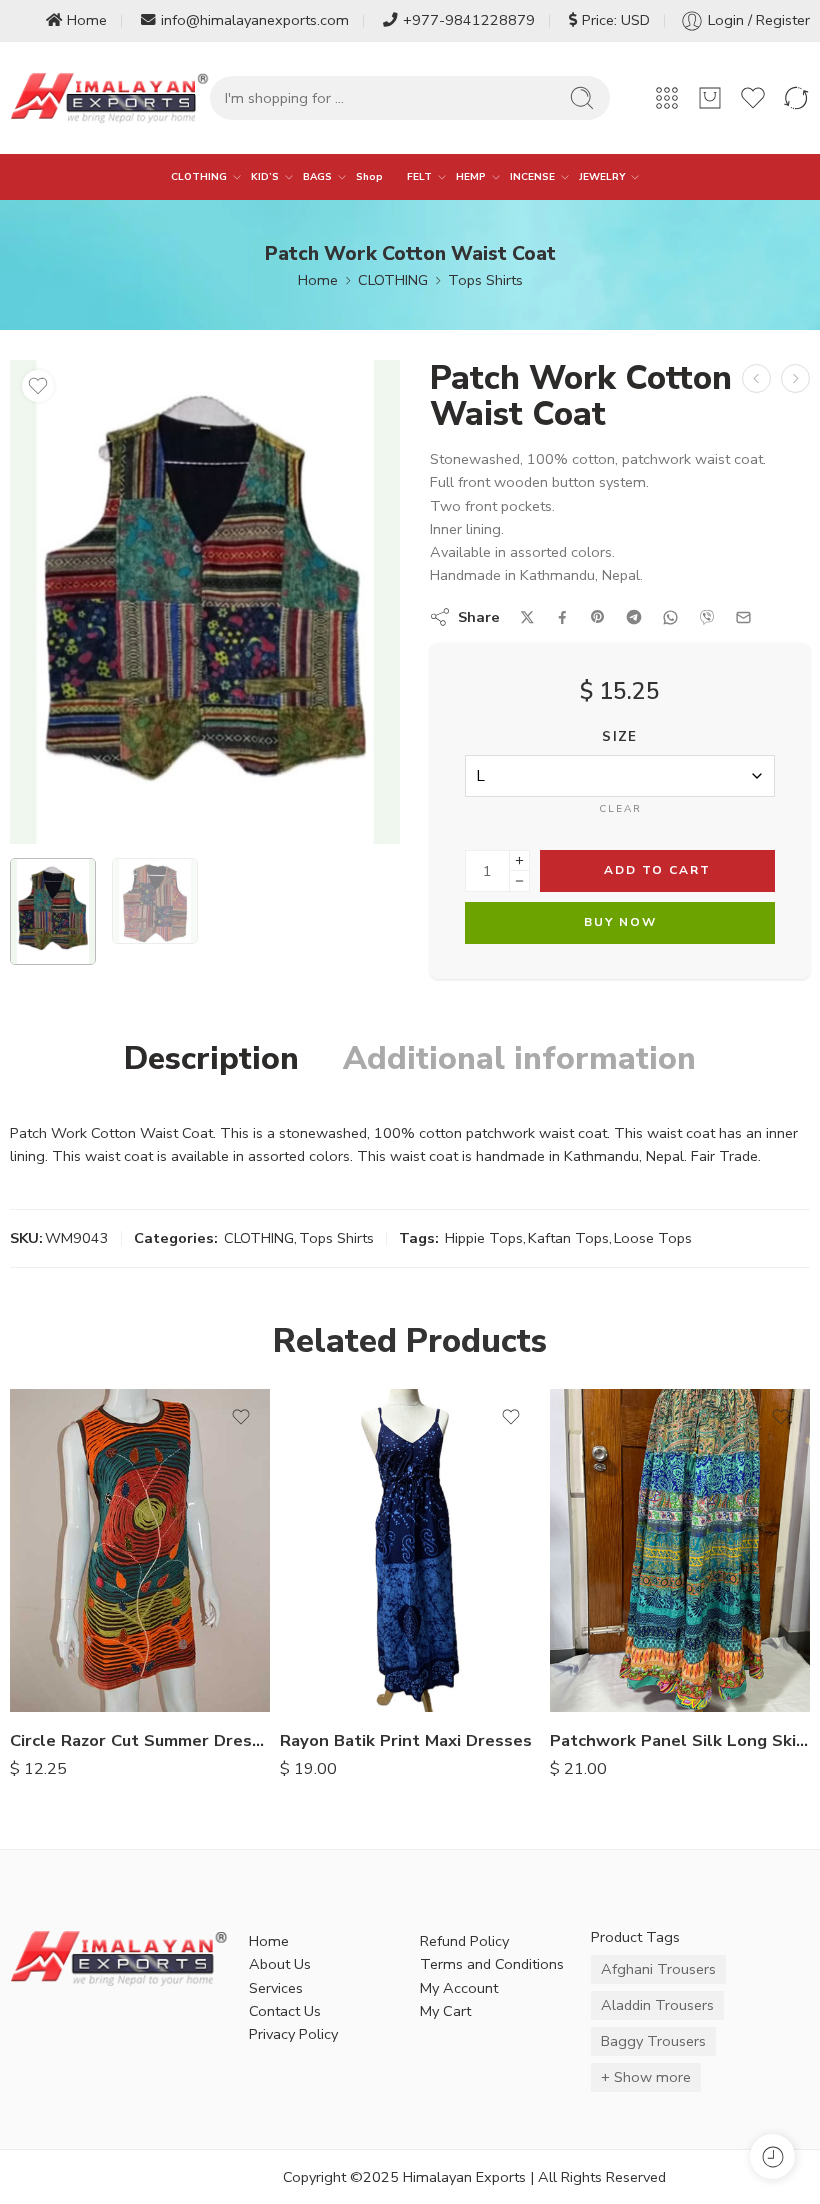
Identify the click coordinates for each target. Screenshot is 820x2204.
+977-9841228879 (469, 20)
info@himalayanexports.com (255, 20)
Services (276, 1988)
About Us (280, 1964)
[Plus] (519, 860)
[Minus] (519, 881)
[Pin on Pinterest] (598, 617)
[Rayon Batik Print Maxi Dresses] (410, 1550)
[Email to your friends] (743, 617)
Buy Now (620, 922)
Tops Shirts (485, 280)
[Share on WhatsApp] (670, 617)
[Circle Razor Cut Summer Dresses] (140, 1550)
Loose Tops (653, 1238)
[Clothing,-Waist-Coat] (205, 602)
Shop (369, 176)
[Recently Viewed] (772, 2156)
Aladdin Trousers (657, 2005)
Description (211, 1059)
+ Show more (646, 2077)
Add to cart (657, 870)
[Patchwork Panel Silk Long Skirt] (680, 1550)
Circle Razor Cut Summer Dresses (140, 1740)
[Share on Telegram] (634, 617)
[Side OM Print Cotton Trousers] (795, 378)
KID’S (265, 176)
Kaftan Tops (568, 1238)
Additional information (519, 1059)
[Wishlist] (38, 386)
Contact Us (285, 2011)
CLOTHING (199, 176)
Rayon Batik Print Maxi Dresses (406, 1740)
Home (87, 20)
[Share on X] (527, 617)
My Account (459, 1988)
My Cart (445, 2011)
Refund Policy (464, 1941)
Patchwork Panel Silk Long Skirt (680, 1740)
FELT (419, 176)
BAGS (317, 176)
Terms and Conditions (492, 1964)
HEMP (471, 176)
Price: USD (616, 20)
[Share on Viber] (707, 617)
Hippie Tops (484, 1238)
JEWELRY (602, 176)
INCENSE (532, 176)
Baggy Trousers (653, 2041)
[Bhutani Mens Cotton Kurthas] (756, 378)
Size (619, 737)
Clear (620, 809)
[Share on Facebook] (562, 617)
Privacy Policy (293, 2034)
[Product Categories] (667, 98)
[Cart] (710, 98)
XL (65, 1683)
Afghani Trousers (658, 1969)
